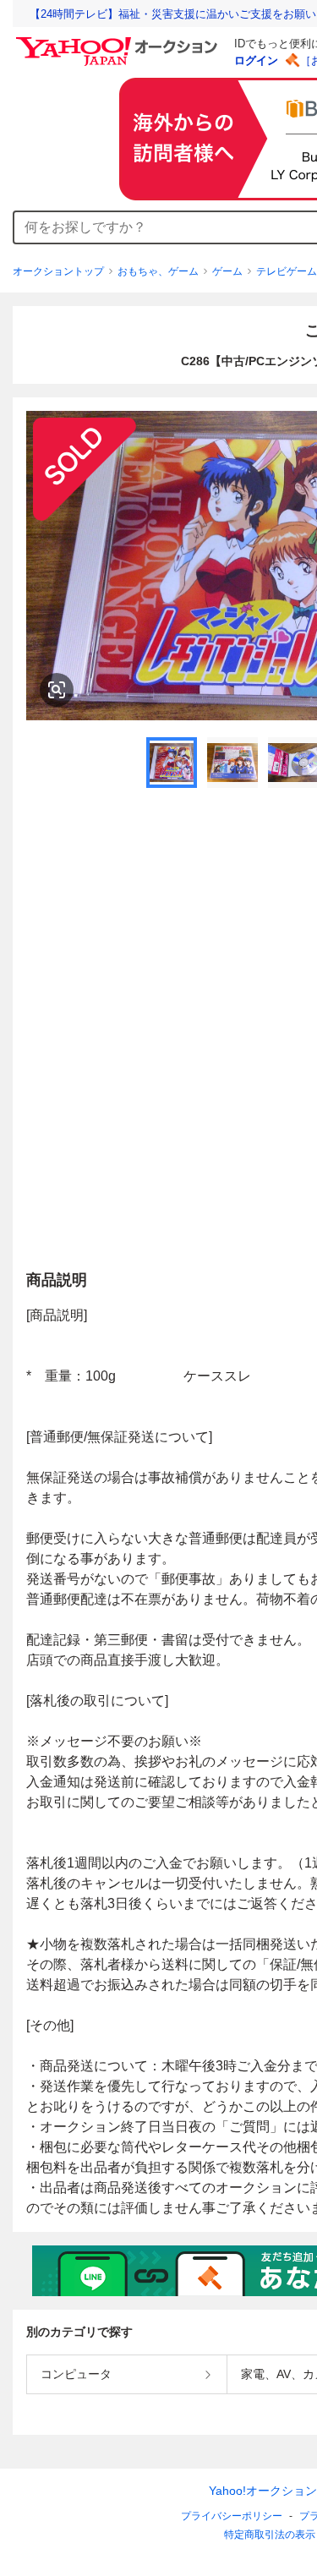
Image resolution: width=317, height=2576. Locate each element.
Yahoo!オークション (263, 2491)
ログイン (256, 60)
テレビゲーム (287, 271)
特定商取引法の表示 (270, 2535)
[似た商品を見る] (57, 690)
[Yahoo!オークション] (119, 41)
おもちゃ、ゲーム (158, 271)
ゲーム (227, 271)
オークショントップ (58, 271)
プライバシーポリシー (232, 2516)
